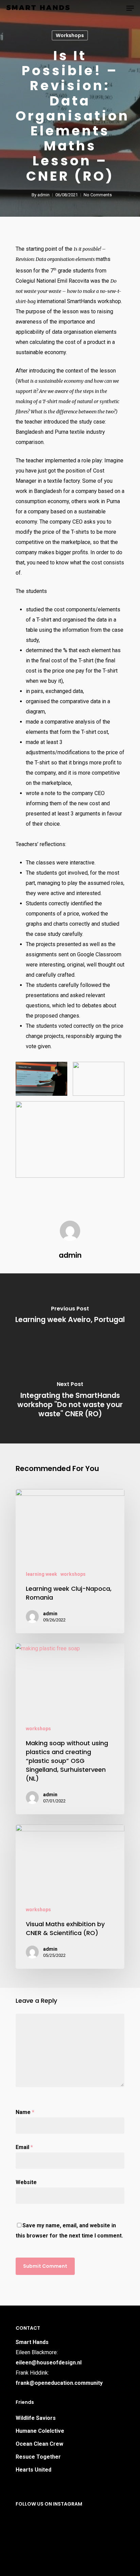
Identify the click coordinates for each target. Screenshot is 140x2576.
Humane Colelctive (40, 2431)
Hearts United (33, 2470)
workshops (70, 35)
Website (26, 2182)
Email (24, 2147)
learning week (41, 1574)
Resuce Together (38, 2457)
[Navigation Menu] (130, 8)
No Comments (98, 195)
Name (25, 2112)
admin (43, 195)
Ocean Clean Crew (39, 2444)
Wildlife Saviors (36, 2418)
